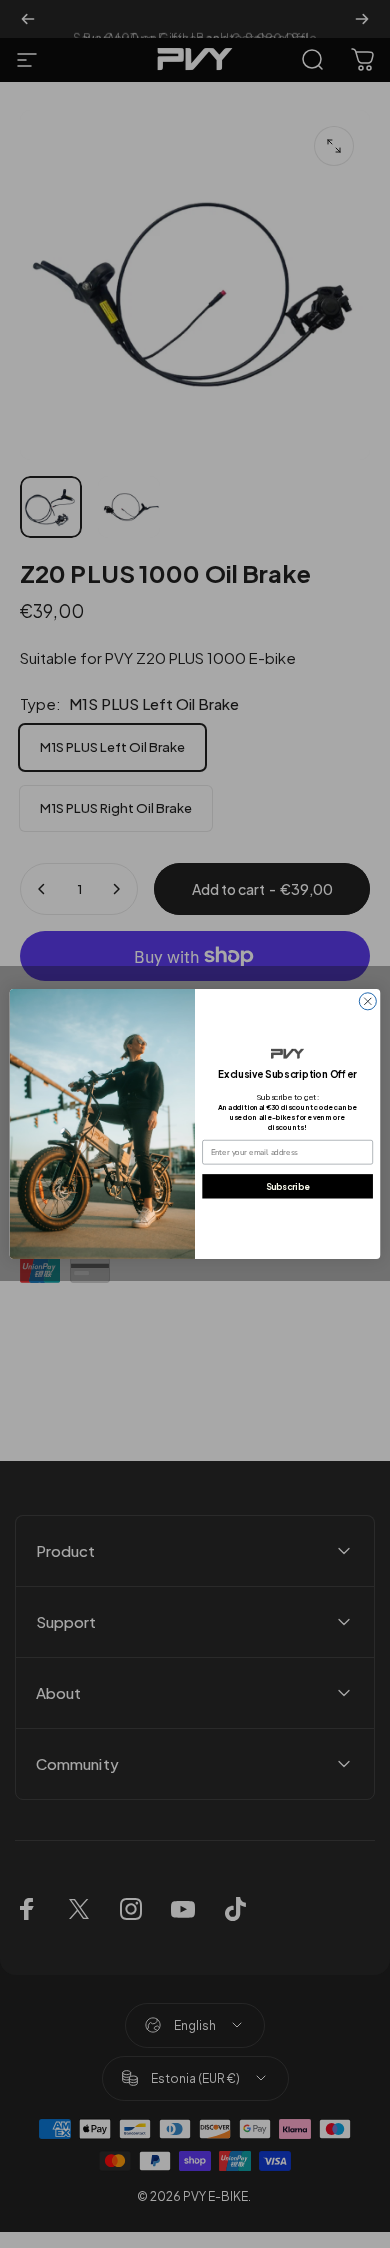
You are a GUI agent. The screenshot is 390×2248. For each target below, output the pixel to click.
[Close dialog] (367, 1001)
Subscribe (288, 1186)
